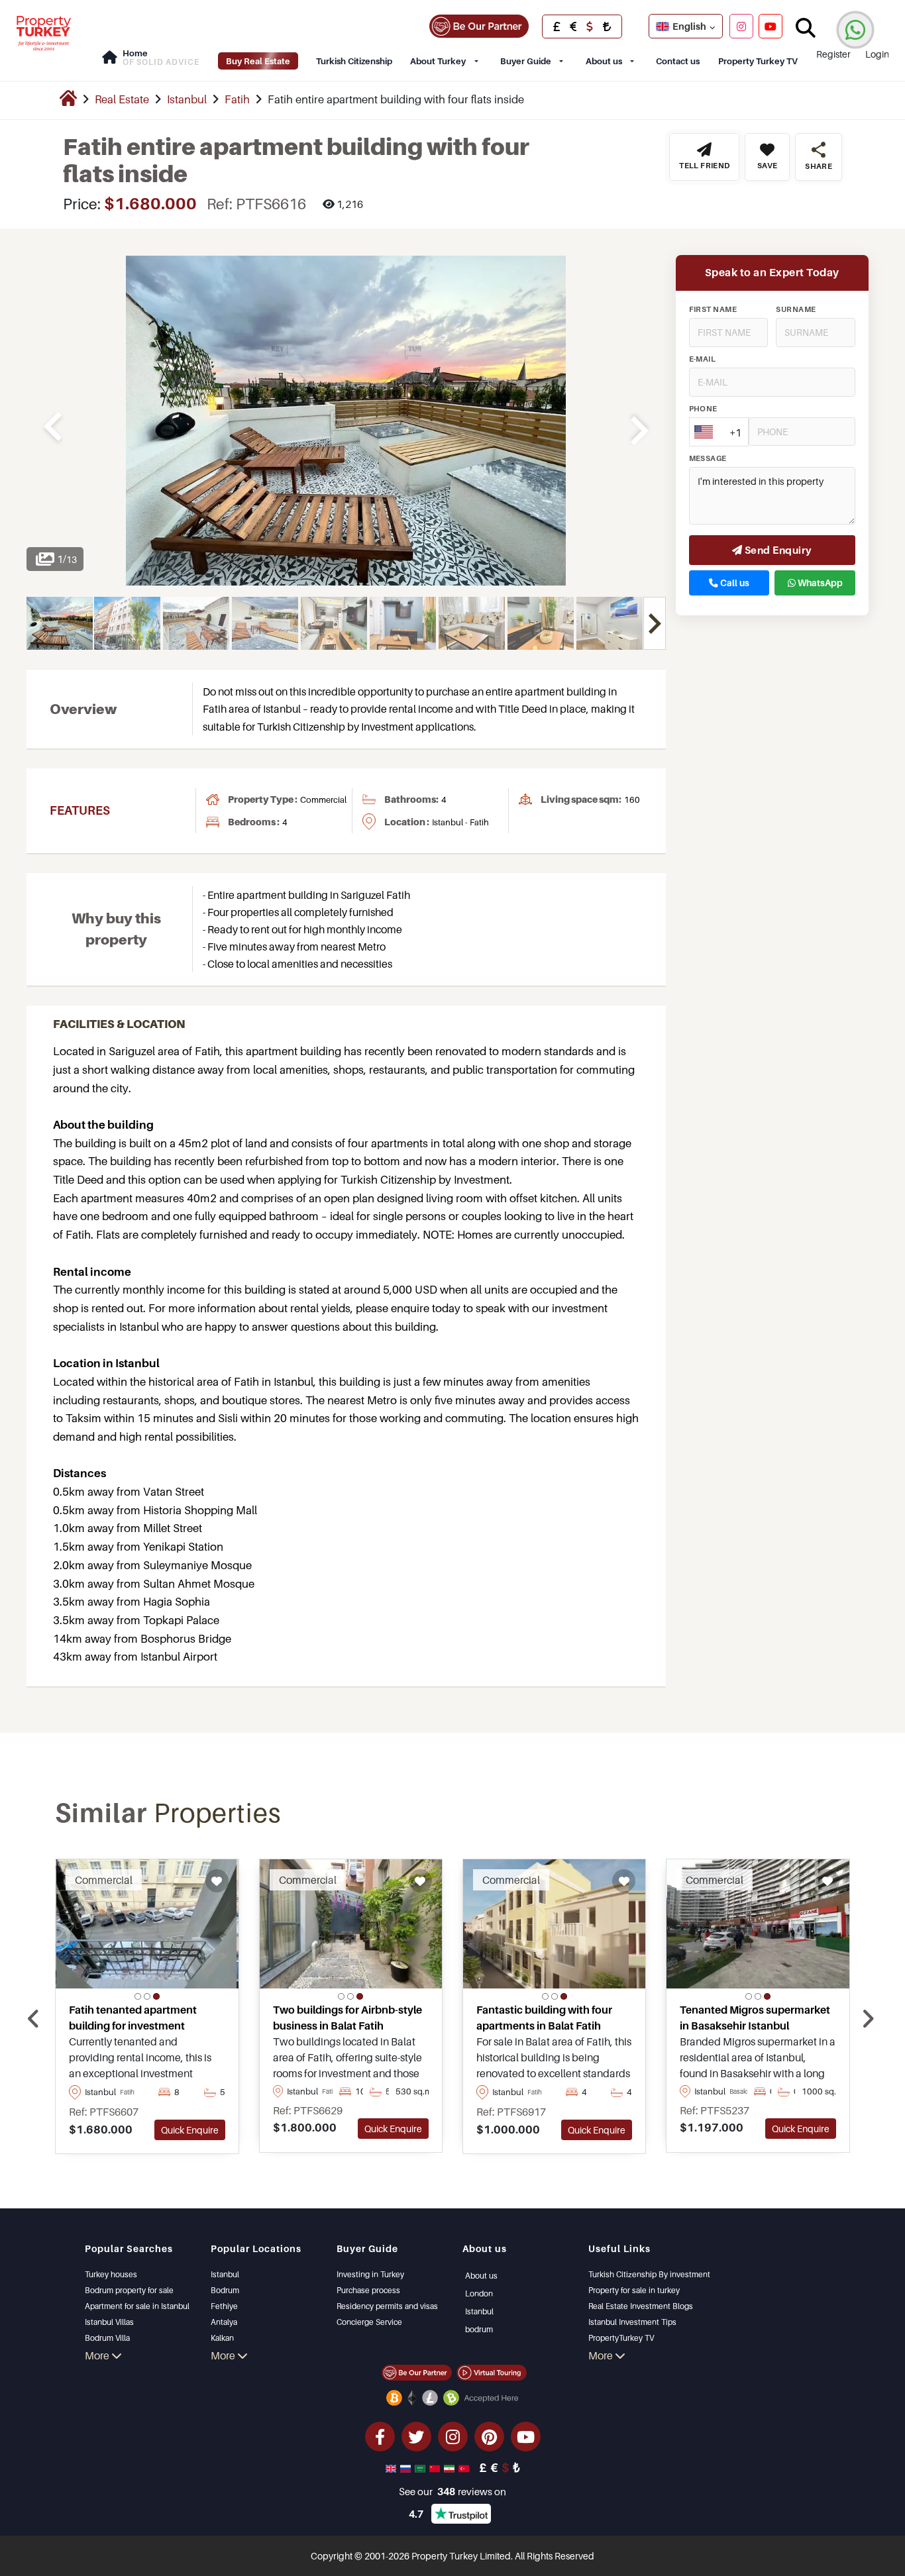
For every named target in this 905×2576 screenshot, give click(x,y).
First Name (713, 309)
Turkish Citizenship (354, 61)
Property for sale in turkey (634, 2290)
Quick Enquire (190, 2130)
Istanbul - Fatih (460, 822)
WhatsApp (819, 583)
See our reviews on (452, 2491)
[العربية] (421, 2467)
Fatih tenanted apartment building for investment (133, 2018)
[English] (392, 2467)
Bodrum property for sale (129, 2290)
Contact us (678, 61)
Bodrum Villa (107, 2338)
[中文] (436, 2467)
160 (632, 799)
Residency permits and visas (387, 2306)
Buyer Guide (526, 61)
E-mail (703, 359)
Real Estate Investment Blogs (641, 2306)
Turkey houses (111, 2274)
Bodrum (225, 2290)
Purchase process (368, 2290)
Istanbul (187, 99)
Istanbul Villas (109, 2322)
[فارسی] (451, 2467)
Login (877, 54)
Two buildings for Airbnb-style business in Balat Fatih (347, 2018)
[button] (138, 1996)
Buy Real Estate (258, 61)
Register (833, 54)
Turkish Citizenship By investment (649, 2274)
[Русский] (407, 2467)
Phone (703, 409)
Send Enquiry (777, 550)
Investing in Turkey (370, 2274)
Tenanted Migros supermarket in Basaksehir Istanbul (755, 2018)
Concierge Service (369, 2322)
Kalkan (222, 2338)
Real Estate (122, 99)
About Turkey (438, 61)
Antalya (224, 2322)
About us (604, 61)
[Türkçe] (465, 2467)
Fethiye (224, 2306)
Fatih (237, 99)
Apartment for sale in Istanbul (137, 2306)
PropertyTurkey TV (621, 2338)
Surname (796, 309)
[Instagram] (741, 26)
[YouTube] (771, 26)
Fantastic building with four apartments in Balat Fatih (544, 2018)
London (479, 2293)
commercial (323, 799)
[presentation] (33, 2019)
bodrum (479, 2329)
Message (708, 458)
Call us (734, 583)
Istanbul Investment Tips (632, 2322)
